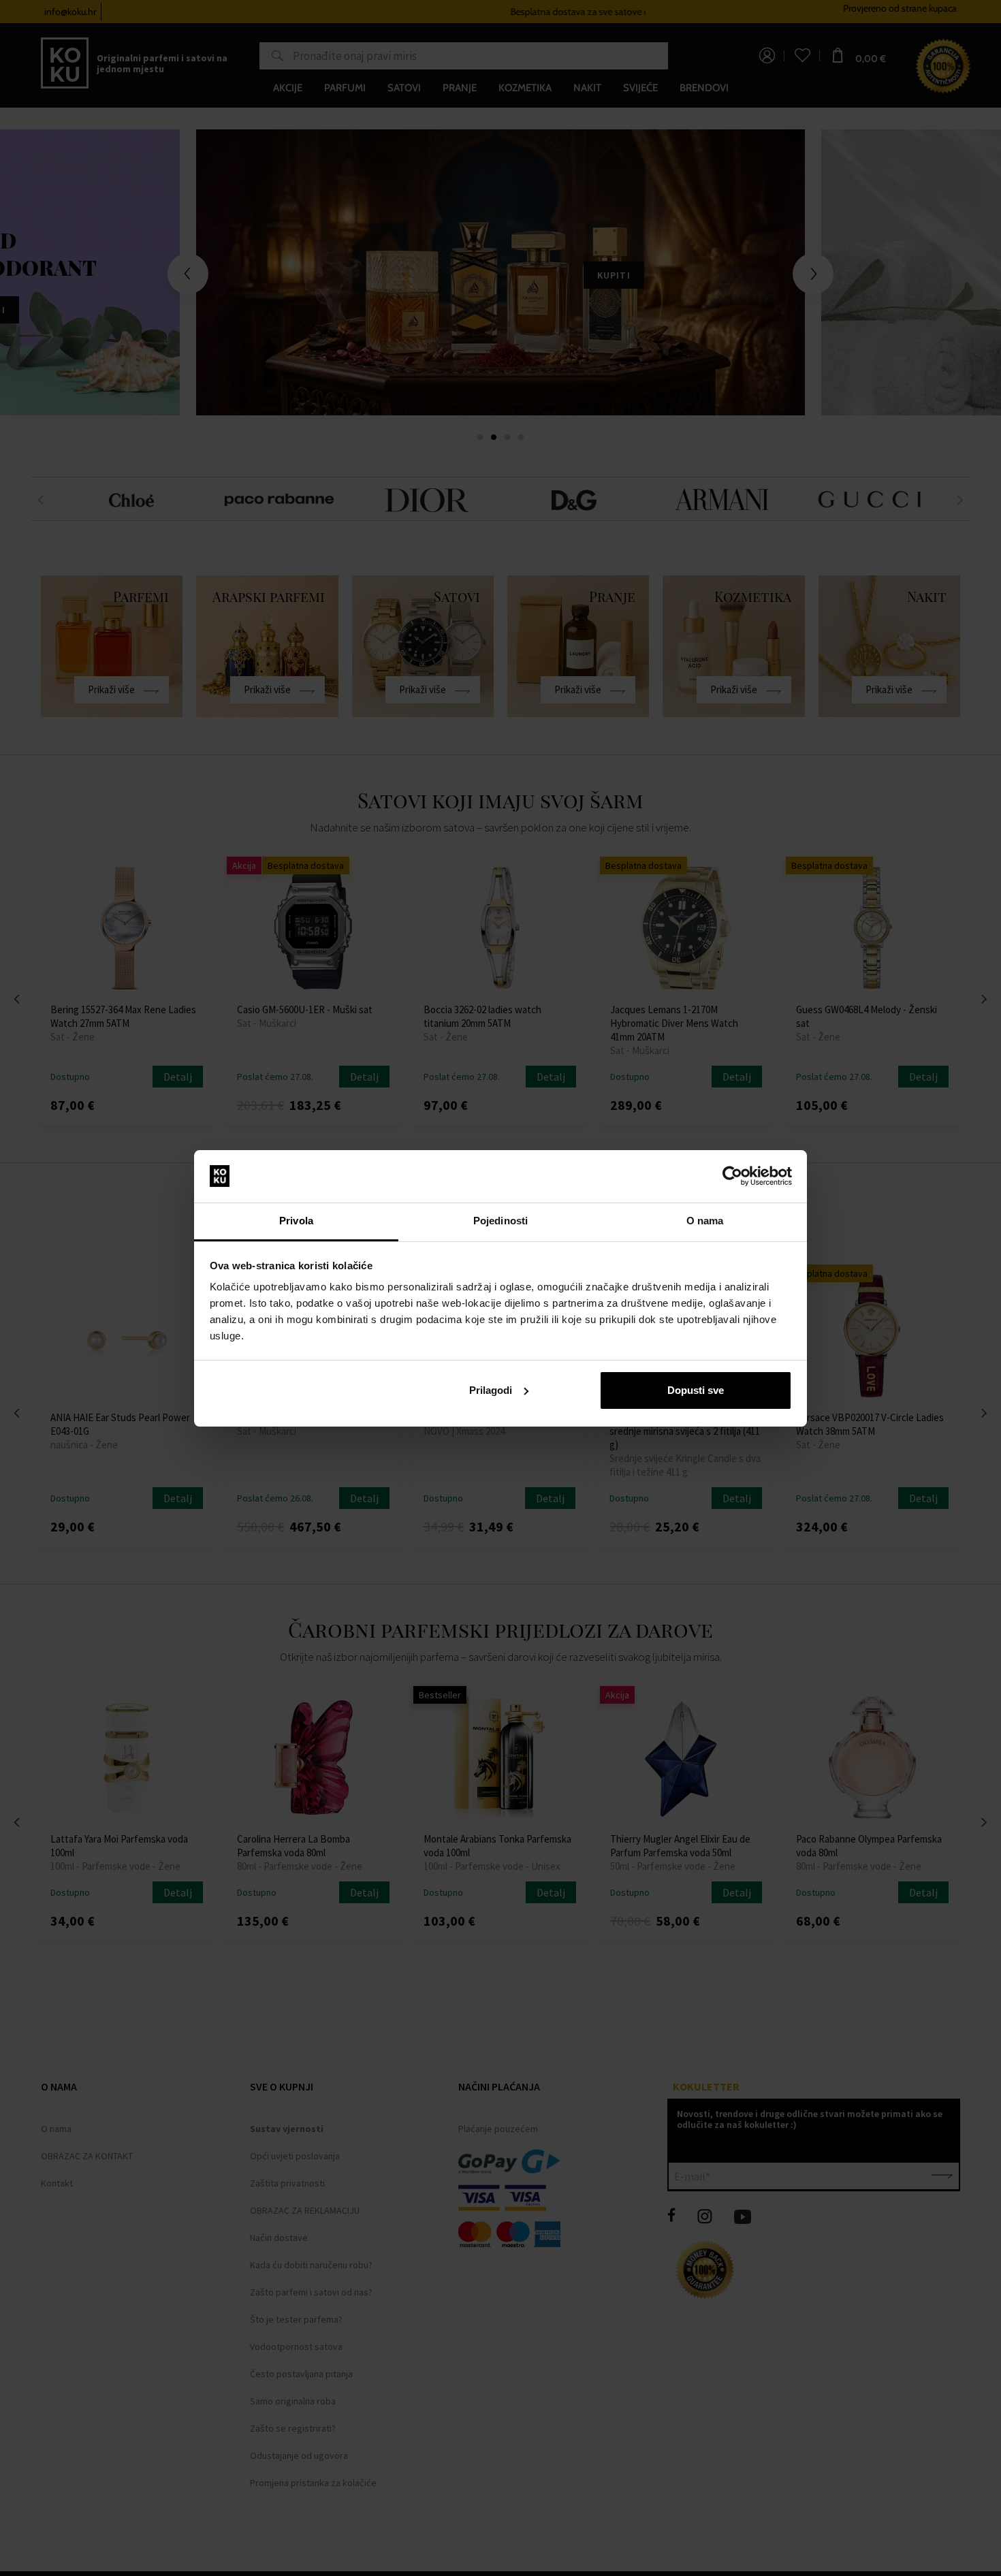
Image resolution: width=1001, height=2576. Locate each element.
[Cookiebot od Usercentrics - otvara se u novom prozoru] (732, 1176)
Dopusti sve (696, 1390)
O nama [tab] (705, 1221)
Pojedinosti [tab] (500, 1221)
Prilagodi (491, 1390)
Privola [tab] (296, 1221)
